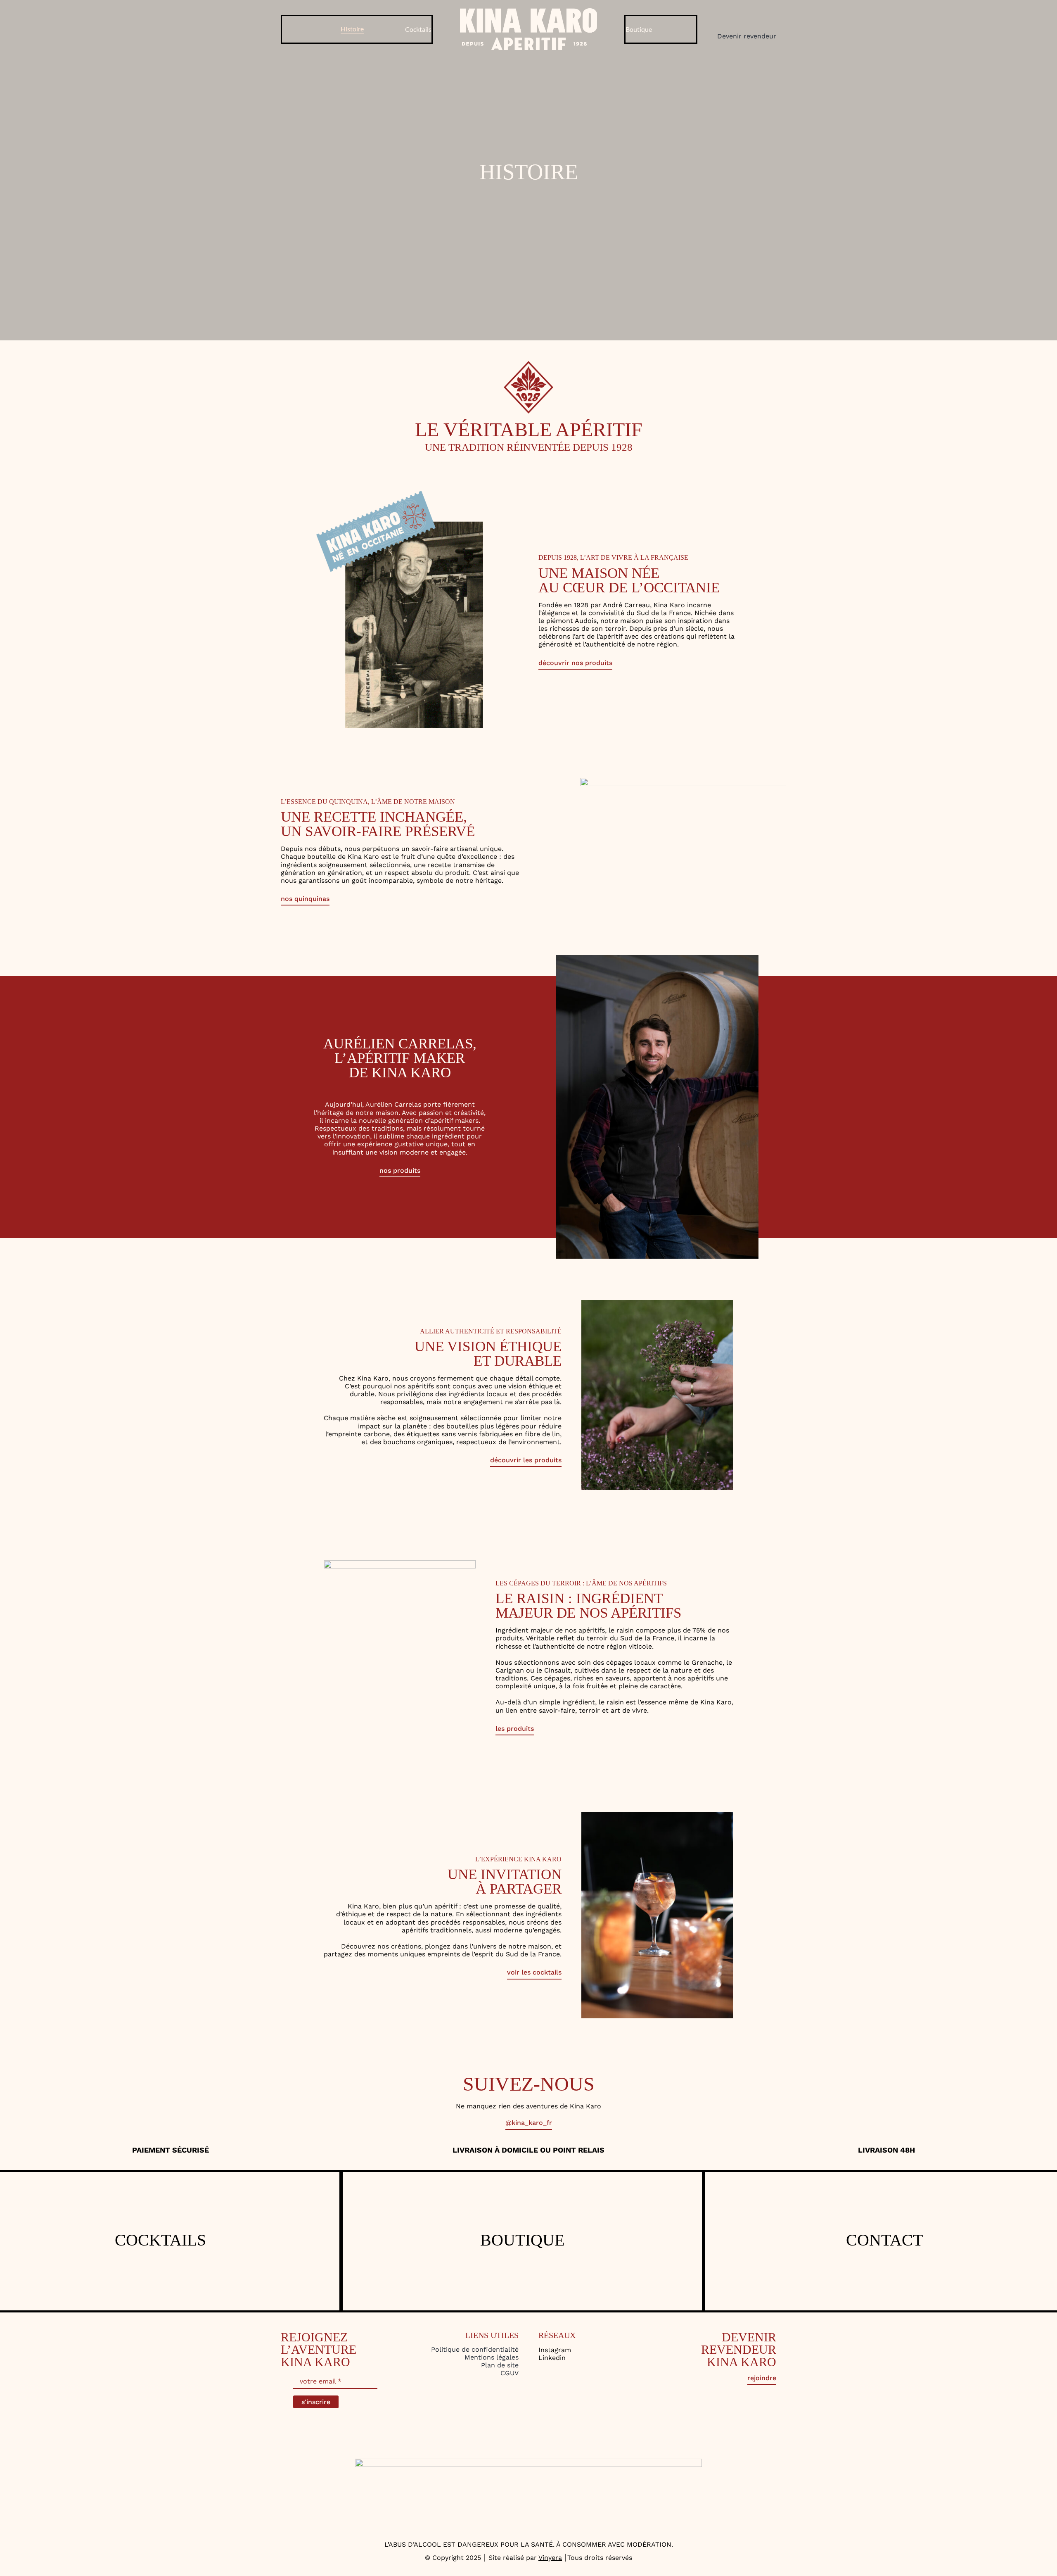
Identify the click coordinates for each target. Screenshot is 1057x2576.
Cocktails (160, 2240)
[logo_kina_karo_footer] (528, 2462)
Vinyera (550, 2558)
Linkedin (552, 2358)
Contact (884, 2240)
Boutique (522, 2240)
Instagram (555, 2350)
